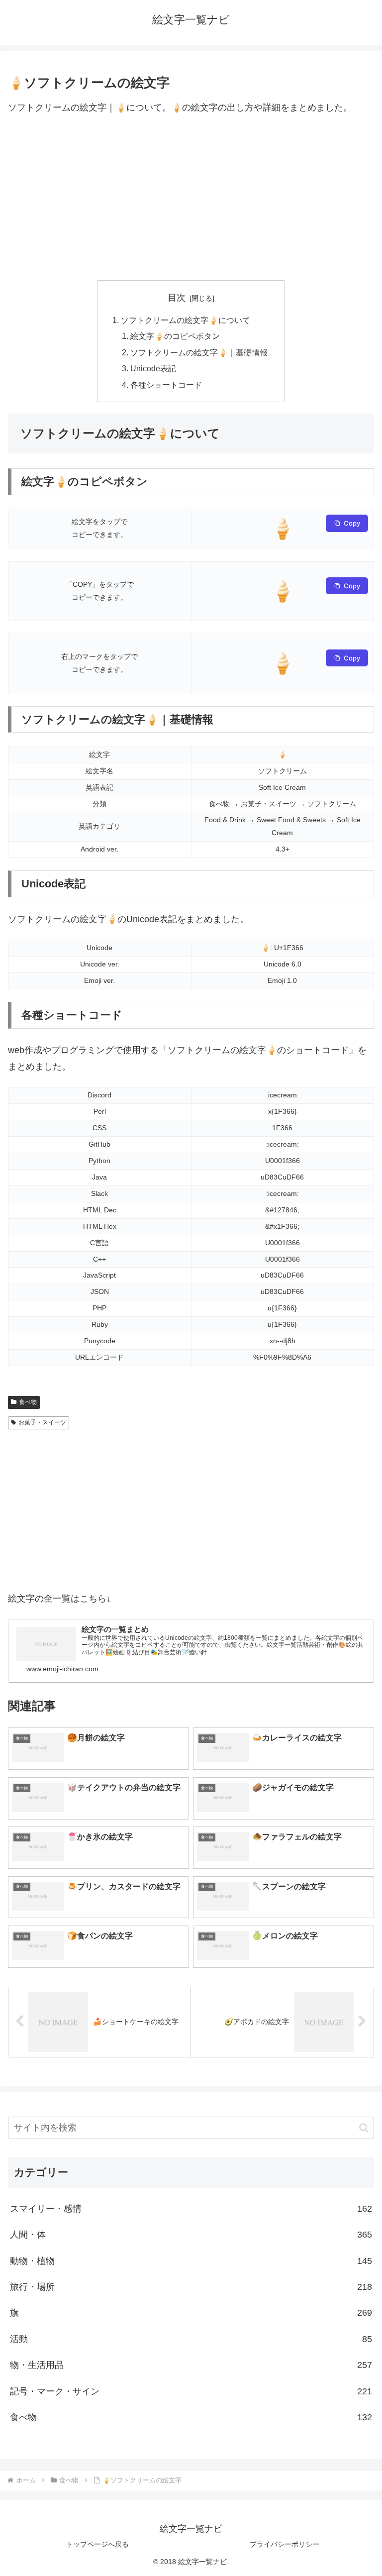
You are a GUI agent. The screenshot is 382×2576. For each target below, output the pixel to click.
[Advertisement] (191, 198)
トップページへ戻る (97, 2544)
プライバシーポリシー (285, 2544)
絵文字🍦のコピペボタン (175, 336)
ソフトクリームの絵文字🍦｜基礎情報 (199, 352)
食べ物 (28, 1402)
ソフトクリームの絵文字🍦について (186, 320)
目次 (177, 298)
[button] (364, 2128)
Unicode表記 (153, 368)
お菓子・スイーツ (42, 1422)
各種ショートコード (166, 385)
